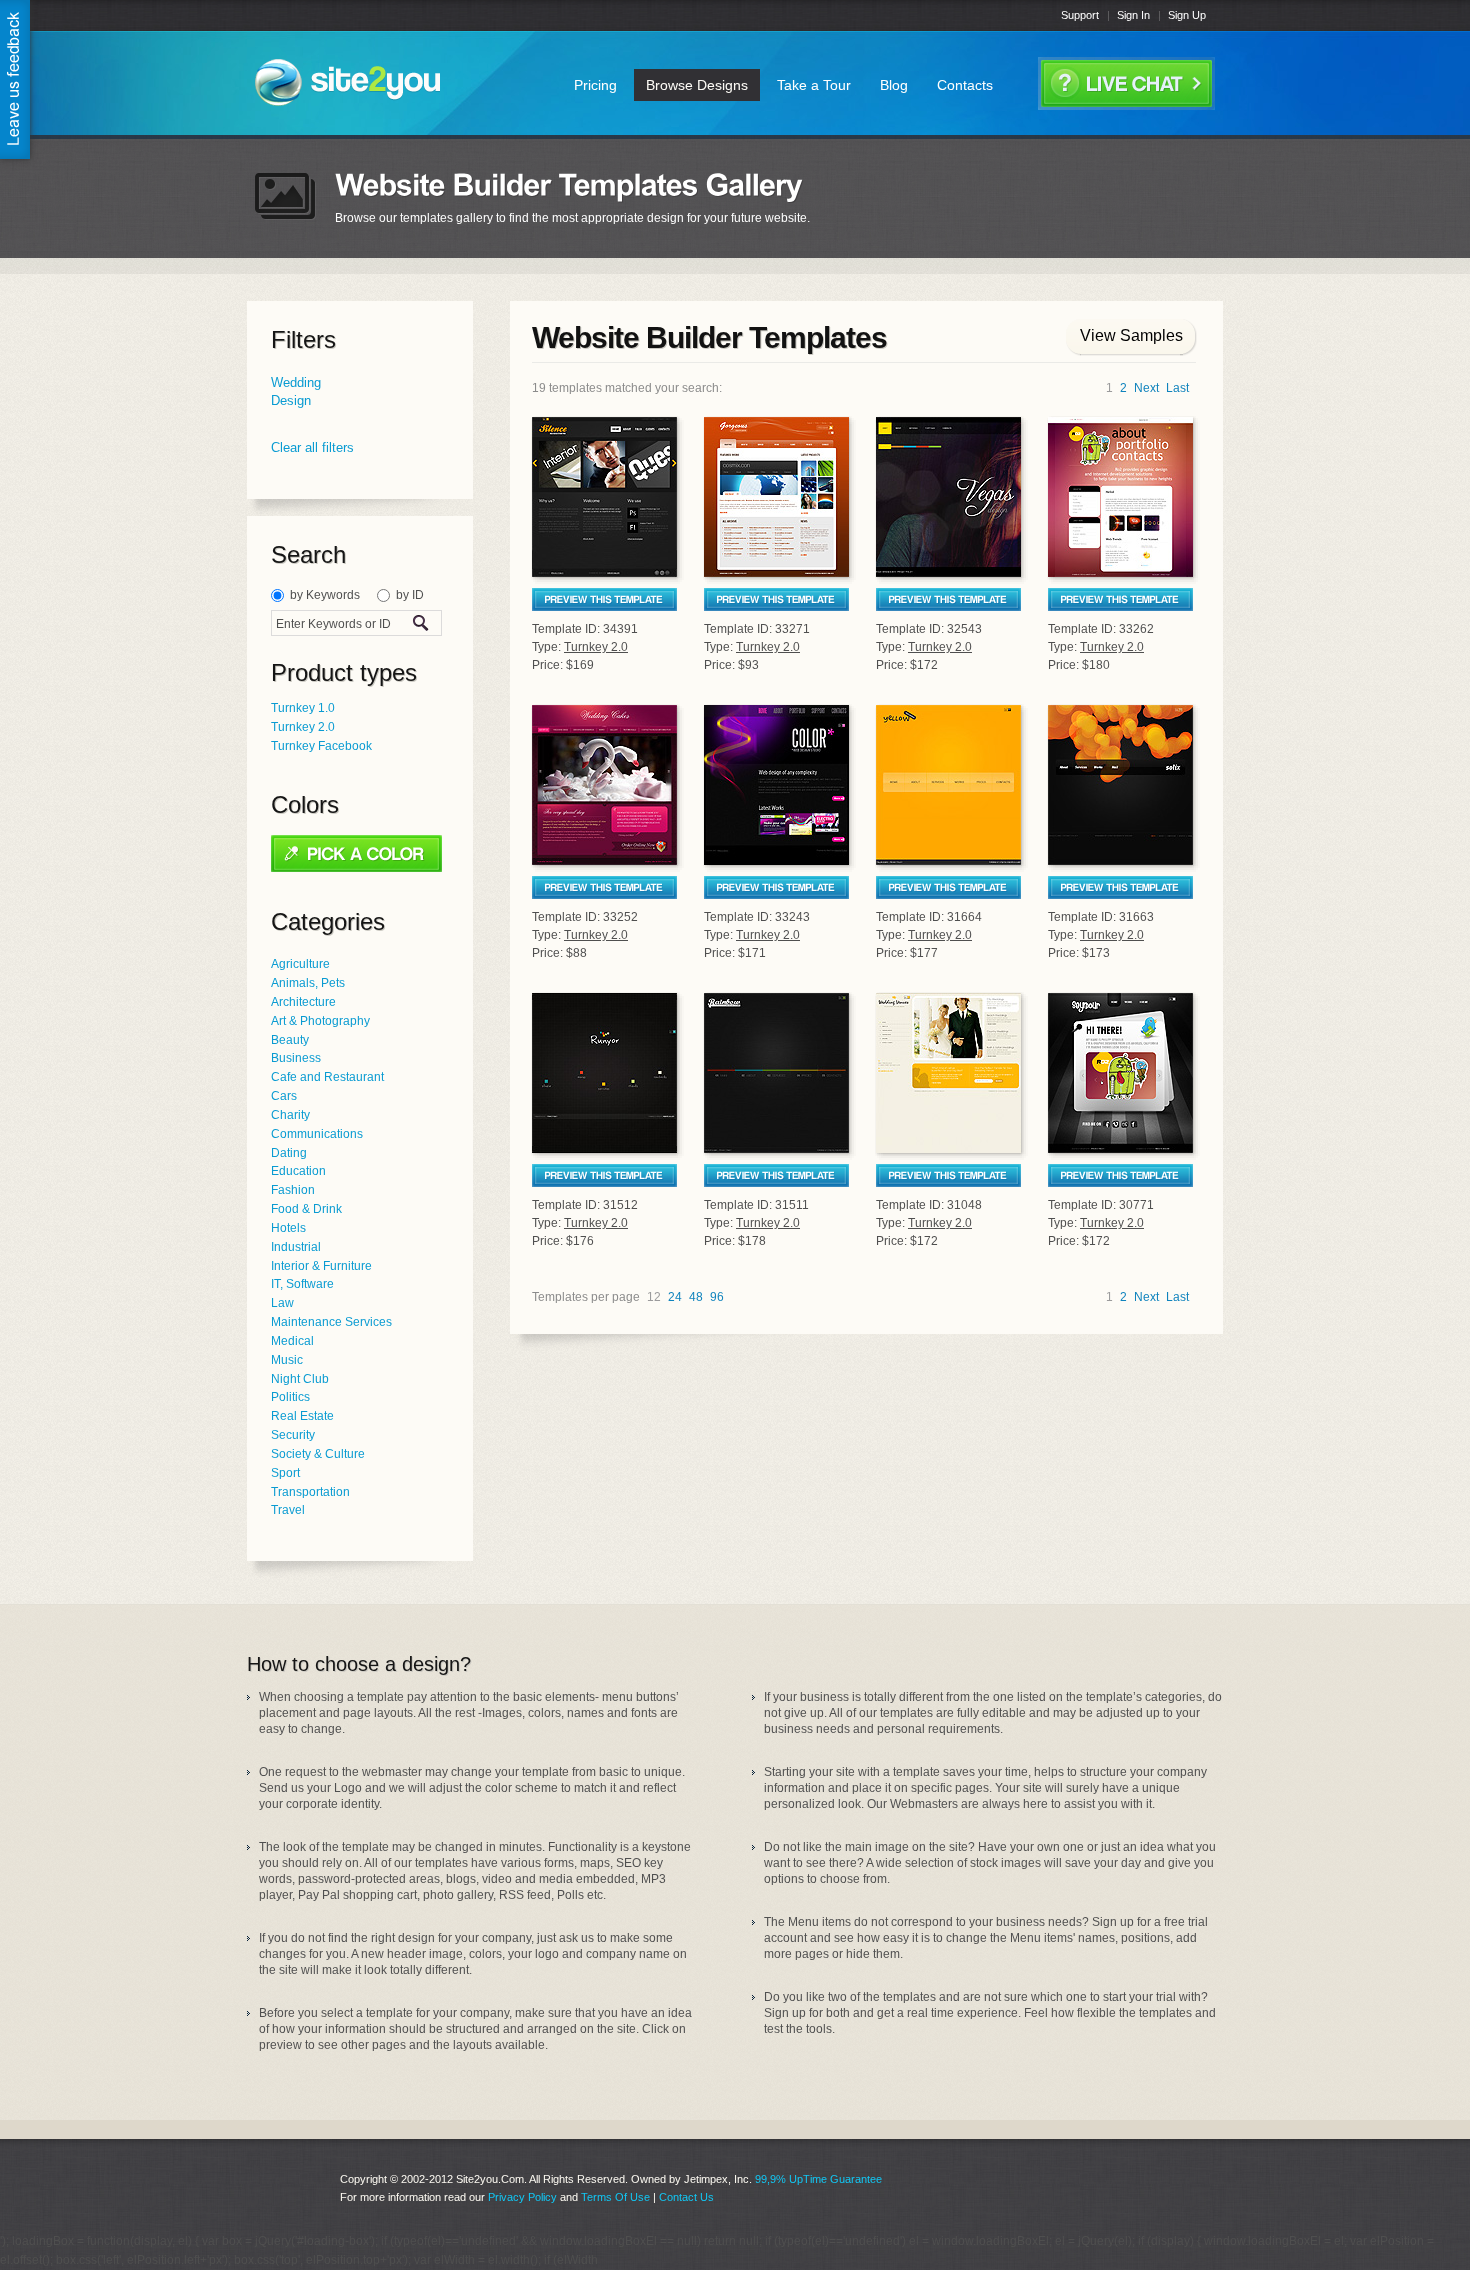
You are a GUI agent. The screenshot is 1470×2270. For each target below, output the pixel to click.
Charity (290, 1115)
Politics (290, 1397)
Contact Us (686, 2197)
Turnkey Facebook (321, 746)
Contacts (965, 85)
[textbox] (338, 624)
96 (717, 1297)
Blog (894, 85)
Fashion (293, 1190)
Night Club (300, 1379)
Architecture (303, 1002)
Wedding (296, 382)
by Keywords (325, 595)
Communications (317, 1134)
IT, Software (302, 1284)
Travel (288, 1510)
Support (1080, 15)
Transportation (310, 1492)
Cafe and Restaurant (327, 1077)
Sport (285, 1473)
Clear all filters (312, 447)
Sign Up (1187, 15)
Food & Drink (306, 1209)
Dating (289, 1153)
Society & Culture (318, 1454)
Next (1146, 388)
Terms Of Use (615, 2197)
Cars (284, 1096)
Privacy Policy (522, 2197)
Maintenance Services (331, 1322)
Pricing (595, 85)
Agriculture (300, 964)
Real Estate (302, 1416)
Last (1177, 388)
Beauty (290, 1040)
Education (298, 1171)
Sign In (1133, 15)
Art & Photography (320, 1021)
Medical (292, 1341)
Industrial (296, 1247)
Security (293, 1435)
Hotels (288, 1228)
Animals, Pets (308, 983)
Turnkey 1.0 (303, 708)
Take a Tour (814, 85)
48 (696, 1297)
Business (296, 1058)
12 (654, 1297)
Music (287, 1360)
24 (675, 1297)
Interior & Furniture (321, 1266)
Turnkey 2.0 (303, 727)
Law (282, 1303)
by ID (410, 595)
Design (291, 400)
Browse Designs (697, 85)
